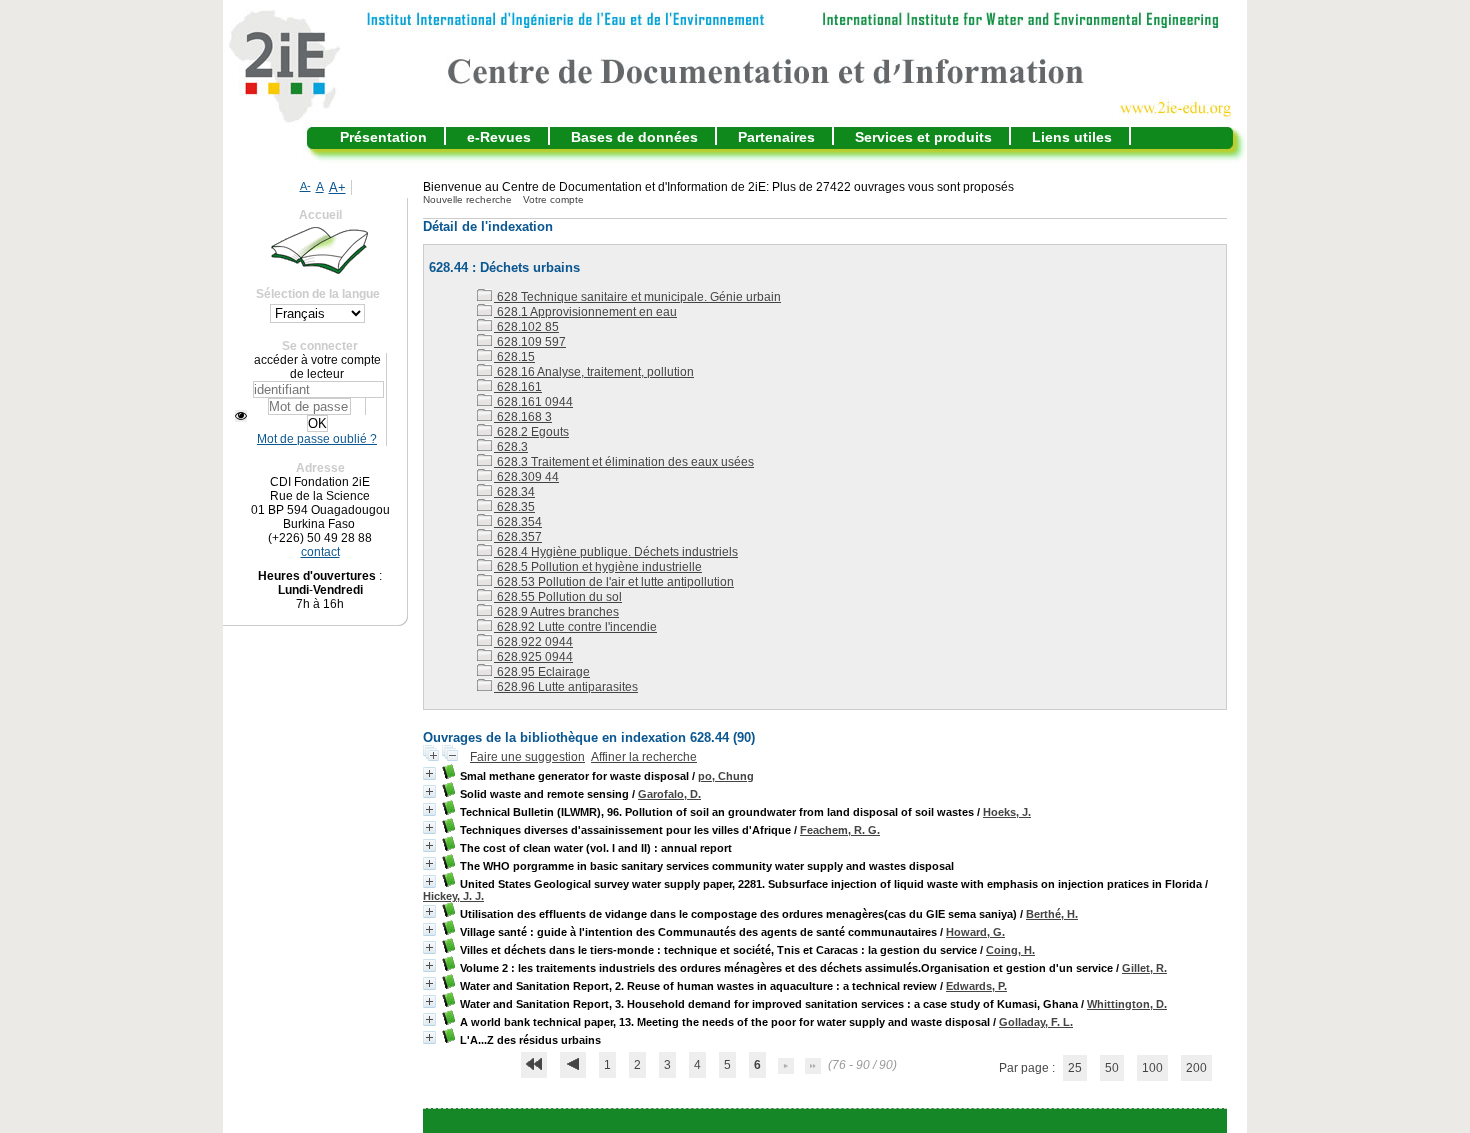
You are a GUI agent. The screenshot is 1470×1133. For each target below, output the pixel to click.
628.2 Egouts (531, 432)
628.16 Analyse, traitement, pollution (594, 372)
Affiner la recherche (644, 757)
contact (320, 552)
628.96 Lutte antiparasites (566, 687)
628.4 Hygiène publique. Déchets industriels (616, 552)
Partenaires (776, 137)
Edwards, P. (976, 986)
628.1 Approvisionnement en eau (585, 312)
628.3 (511, 447)
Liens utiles (1072, 137)
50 (1112, 1068)
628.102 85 (526, 327)
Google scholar (795, 1121)
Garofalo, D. (669, 794)
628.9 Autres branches (556, 612)
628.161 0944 (533, 402)
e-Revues (499, 137)
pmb (874, 1121)
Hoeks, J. (1007, 812)
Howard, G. (975, 932)
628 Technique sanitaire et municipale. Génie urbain (637, 297)
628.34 (514, 492)
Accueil (320, 215)
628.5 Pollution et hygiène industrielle (598, 567)
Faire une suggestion (527, 757)
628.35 (514, 507)
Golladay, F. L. (1036, 1022)
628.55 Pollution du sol (558, 597)
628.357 (518, 537)
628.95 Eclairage (542, 672)
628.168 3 (523, 417)
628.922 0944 (533, 642)
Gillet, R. (1144, 968)
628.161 (518, 387)
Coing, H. (1010, 950)
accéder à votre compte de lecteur (317, 367)
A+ (337, 187)
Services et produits (923, 137)
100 (1152, 1068)
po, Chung (726, 776)
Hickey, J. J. (453, 896)
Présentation (383, 137)
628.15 (514, 357)
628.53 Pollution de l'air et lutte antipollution (614, 582)
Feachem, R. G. (840, 830)
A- (305, 186)
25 (1075, 1068)
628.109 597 (530, 342)
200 (1196, 1068)
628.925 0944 (533, 657)
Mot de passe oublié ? (317, 439)
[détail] (429, 773)
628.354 (518, 522)
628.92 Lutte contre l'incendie (575, 627)
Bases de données (634, 137)
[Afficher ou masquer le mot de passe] (241, 416)
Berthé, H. (1052, 914)
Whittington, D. (1127, 1004)
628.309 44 (526, 477)
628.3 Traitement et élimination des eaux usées (624, 462)
